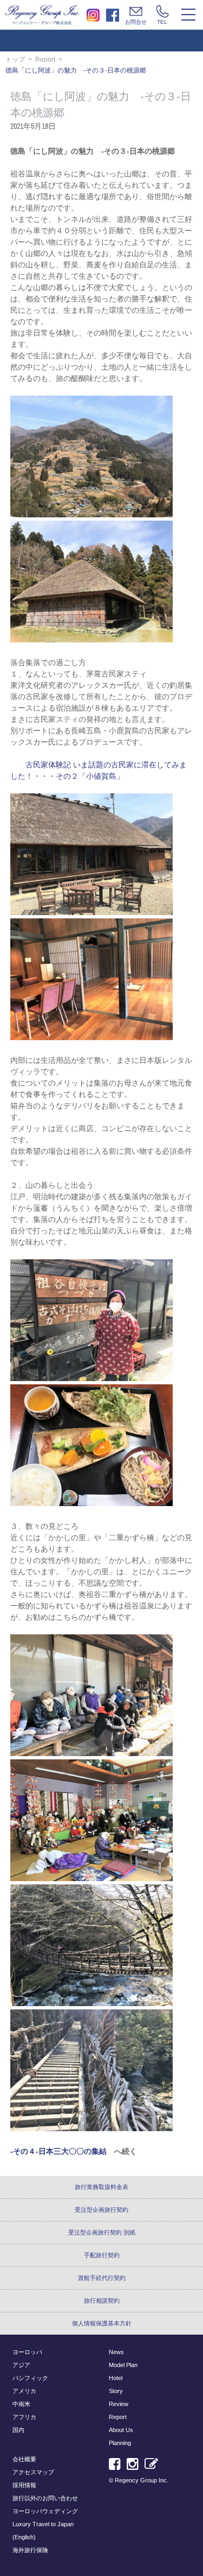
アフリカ (24, 2417)
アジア (21, 2365)
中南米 (21, 2404)
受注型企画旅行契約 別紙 (102, 2232)
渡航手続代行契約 (102, 2278)
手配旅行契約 (102, 2255)
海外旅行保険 (30, 2550)
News (116, 2352)
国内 (18, 2430)
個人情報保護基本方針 (102, 2323)
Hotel (116, 2378)
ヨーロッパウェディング (45, 2511)
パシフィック (30, 2378)
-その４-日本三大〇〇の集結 (58, 2151)
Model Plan (123, 2365)
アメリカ (24, 2391)
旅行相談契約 (102, 2301)
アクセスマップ (33, 2472)
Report (45, 60)
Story (116, 2391)
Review (119, 2404)
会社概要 (24, 2459)
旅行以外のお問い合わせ (45, 2498)
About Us (121, 2430)
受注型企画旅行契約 (101, 2210)
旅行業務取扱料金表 (101, 2187)
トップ (15, 60)
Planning (120, 2443)
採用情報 (24, 2485)
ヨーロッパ (27, 2352)
